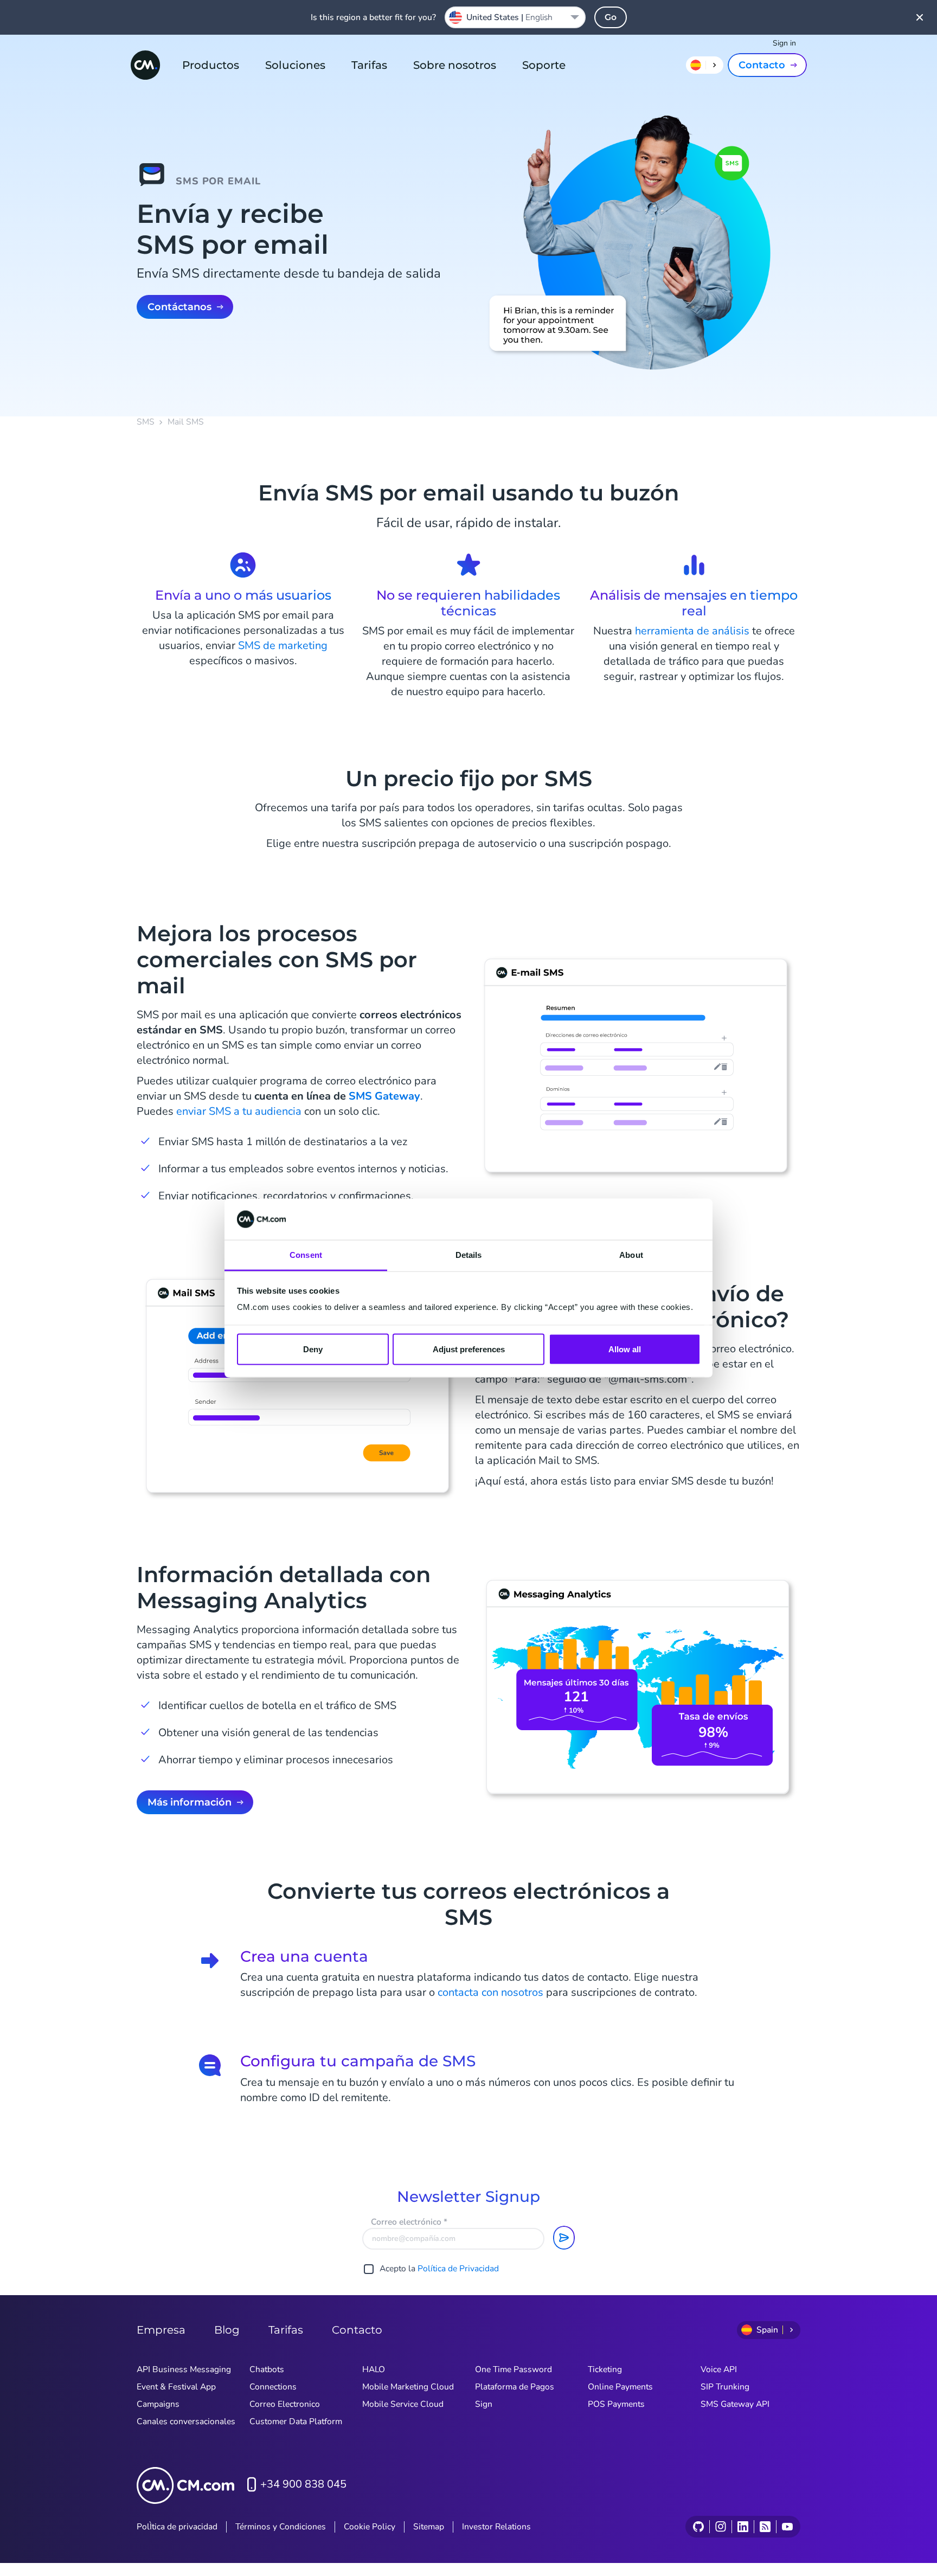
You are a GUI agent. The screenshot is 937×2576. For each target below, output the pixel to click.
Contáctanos (179, 307)
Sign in (784, 43)
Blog (227, 2330)
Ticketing (605, 2369)
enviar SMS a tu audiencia (239, 1111)
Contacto (762, 65)
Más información (190, 1802)
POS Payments (616, 2404)
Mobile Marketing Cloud (408, 2387)
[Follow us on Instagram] (720, 2527)
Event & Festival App (176, 2387)
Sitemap (429, 2527)
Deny (313, 1349)
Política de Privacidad (458, 2269)
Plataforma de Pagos (515, 2387)
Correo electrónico (409, 2222)
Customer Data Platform (296, 2421)
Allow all (625, 1349)
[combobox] (515, 17)
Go (611, 17)
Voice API (719, 2369)
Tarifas (369, 65)
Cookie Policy (370, 2527)
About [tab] (631, 1255)
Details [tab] (469, 1255)
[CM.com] (145, 65)
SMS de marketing (283, 645)
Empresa (161, 2330)
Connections (273, 2387)
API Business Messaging (184, 2369)
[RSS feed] (765, 2527)
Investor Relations (496, 2527)
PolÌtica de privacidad (177, 2527)
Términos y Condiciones (281, 2527)
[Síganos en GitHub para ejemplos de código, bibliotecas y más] (698, 2527)
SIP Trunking (725, 2387)
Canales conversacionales (186, 2421)
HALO (374, 2369)
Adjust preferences (469, 1349)
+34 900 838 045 (303, 2484)
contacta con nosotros (490, 1992)
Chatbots (267, 2369)
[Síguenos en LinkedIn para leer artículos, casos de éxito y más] (743, 2527)
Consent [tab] (306, 1255)
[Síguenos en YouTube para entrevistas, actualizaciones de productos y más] (787, 2527)
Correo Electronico (285, 2404)
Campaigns (158, 2404)
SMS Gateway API (735, 2404)
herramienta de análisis (692, 631)
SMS (146, 422)
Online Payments (620, 2387)
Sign (484, 2404)
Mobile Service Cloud (403, 2404)
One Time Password (514, 2369)
